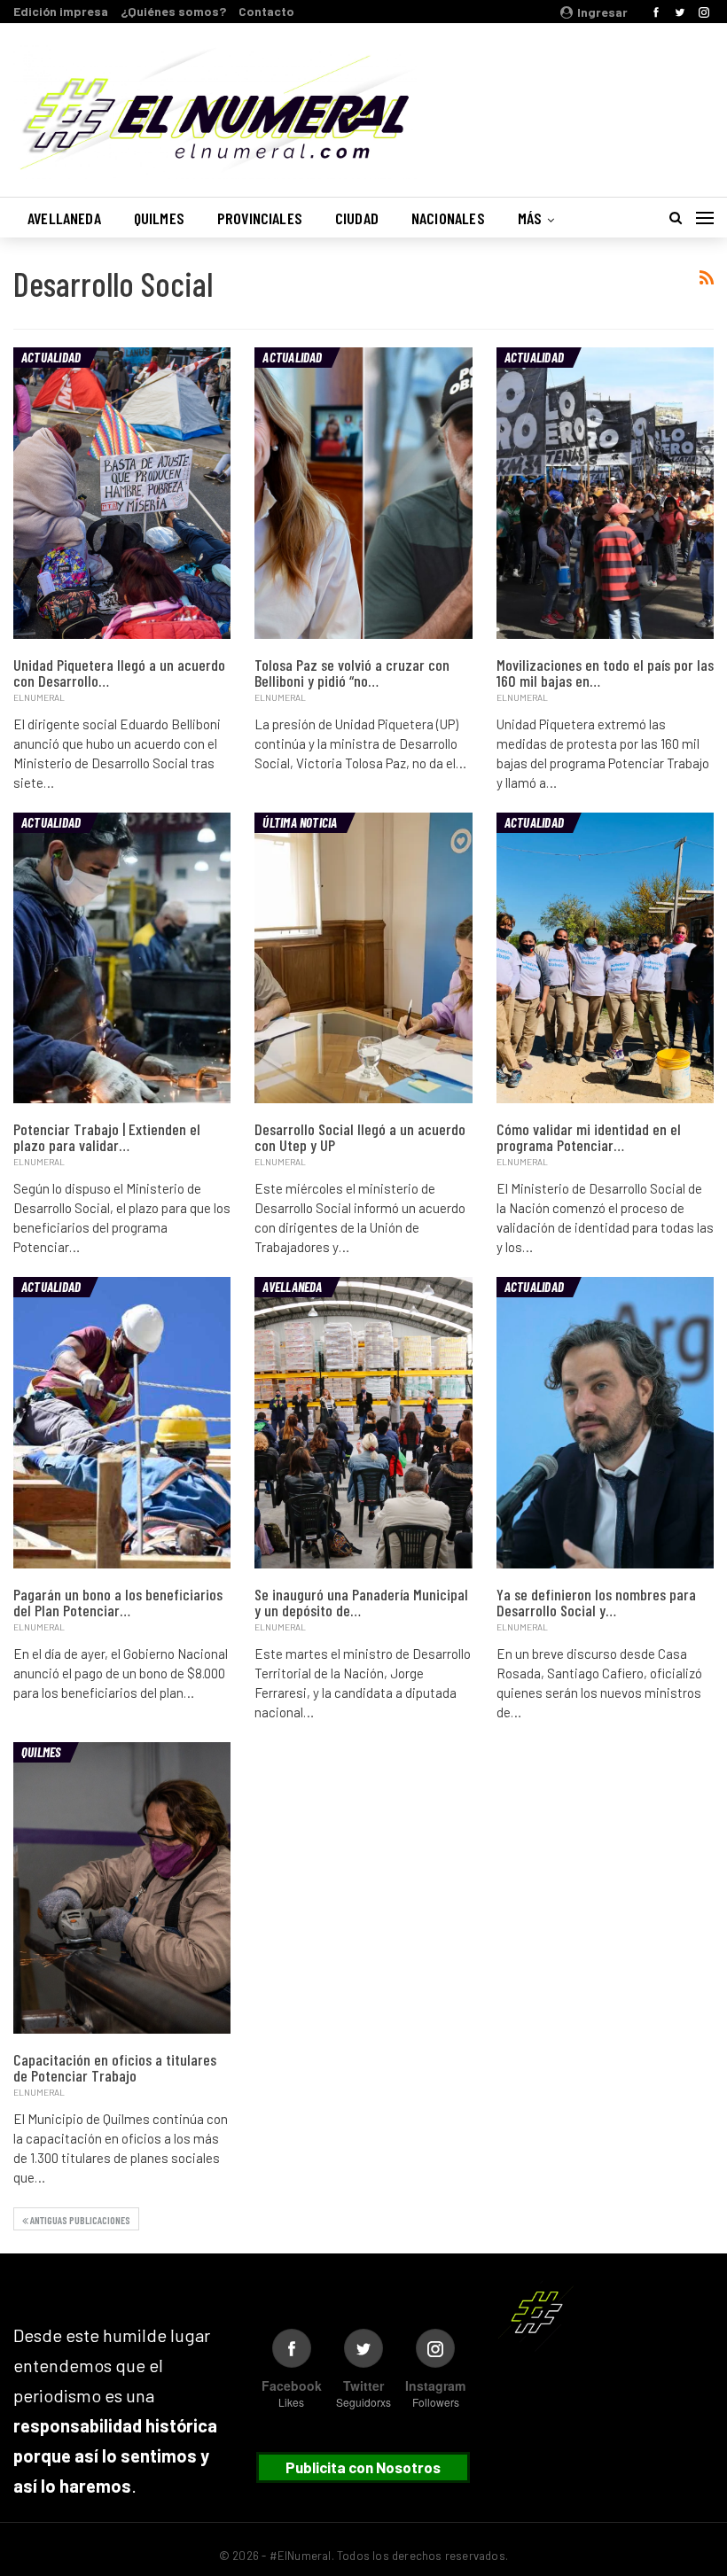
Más (530, 218)
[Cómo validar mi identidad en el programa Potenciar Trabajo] (605, 958)
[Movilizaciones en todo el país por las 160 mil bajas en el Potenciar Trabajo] (605, 493)
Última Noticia (300, 822)
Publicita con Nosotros (363, 2467)
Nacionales (448, 218)
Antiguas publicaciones (79, 2220)
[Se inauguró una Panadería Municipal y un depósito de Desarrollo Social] (363, 1423)
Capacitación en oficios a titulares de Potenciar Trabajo (115, 2067)
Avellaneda (64, 218)
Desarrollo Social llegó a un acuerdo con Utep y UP (360, 1137)
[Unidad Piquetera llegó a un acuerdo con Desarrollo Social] (122, 493)
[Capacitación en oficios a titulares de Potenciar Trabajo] (122, 1888)
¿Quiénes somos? (173, 11)
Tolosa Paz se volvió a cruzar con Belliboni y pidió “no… (352, 673)
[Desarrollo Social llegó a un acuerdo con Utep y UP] (363, 958)
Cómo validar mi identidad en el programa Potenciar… (589, 1137)
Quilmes (159, 218)
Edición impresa (61, 11)
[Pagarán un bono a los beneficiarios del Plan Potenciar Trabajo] (122, 1423)
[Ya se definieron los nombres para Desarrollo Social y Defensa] (605, 1423)
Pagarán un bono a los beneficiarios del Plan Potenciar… (118, 1602)
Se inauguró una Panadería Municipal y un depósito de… (361, 1602)
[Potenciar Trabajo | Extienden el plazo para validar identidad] (122, 958)
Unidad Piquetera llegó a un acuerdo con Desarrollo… (119, 673)
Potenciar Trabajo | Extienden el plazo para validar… (107, 1137)
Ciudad (357, 218)
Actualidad (51, 357)
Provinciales (260, 218)
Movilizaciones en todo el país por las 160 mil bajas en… (605, 673)
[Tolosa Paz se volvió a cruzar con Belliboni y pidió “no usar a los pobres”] (363, 493)
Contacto (266, 11)
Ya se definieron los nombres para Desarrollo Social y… (596, 1602)
